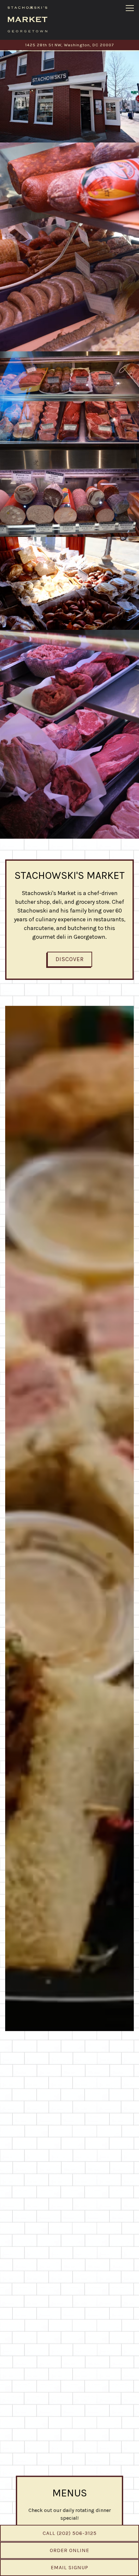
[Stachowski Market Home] (27, 19)
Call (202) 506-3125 (70, 2533)
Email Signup (69, 2567)
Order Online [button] (69, 2550)
